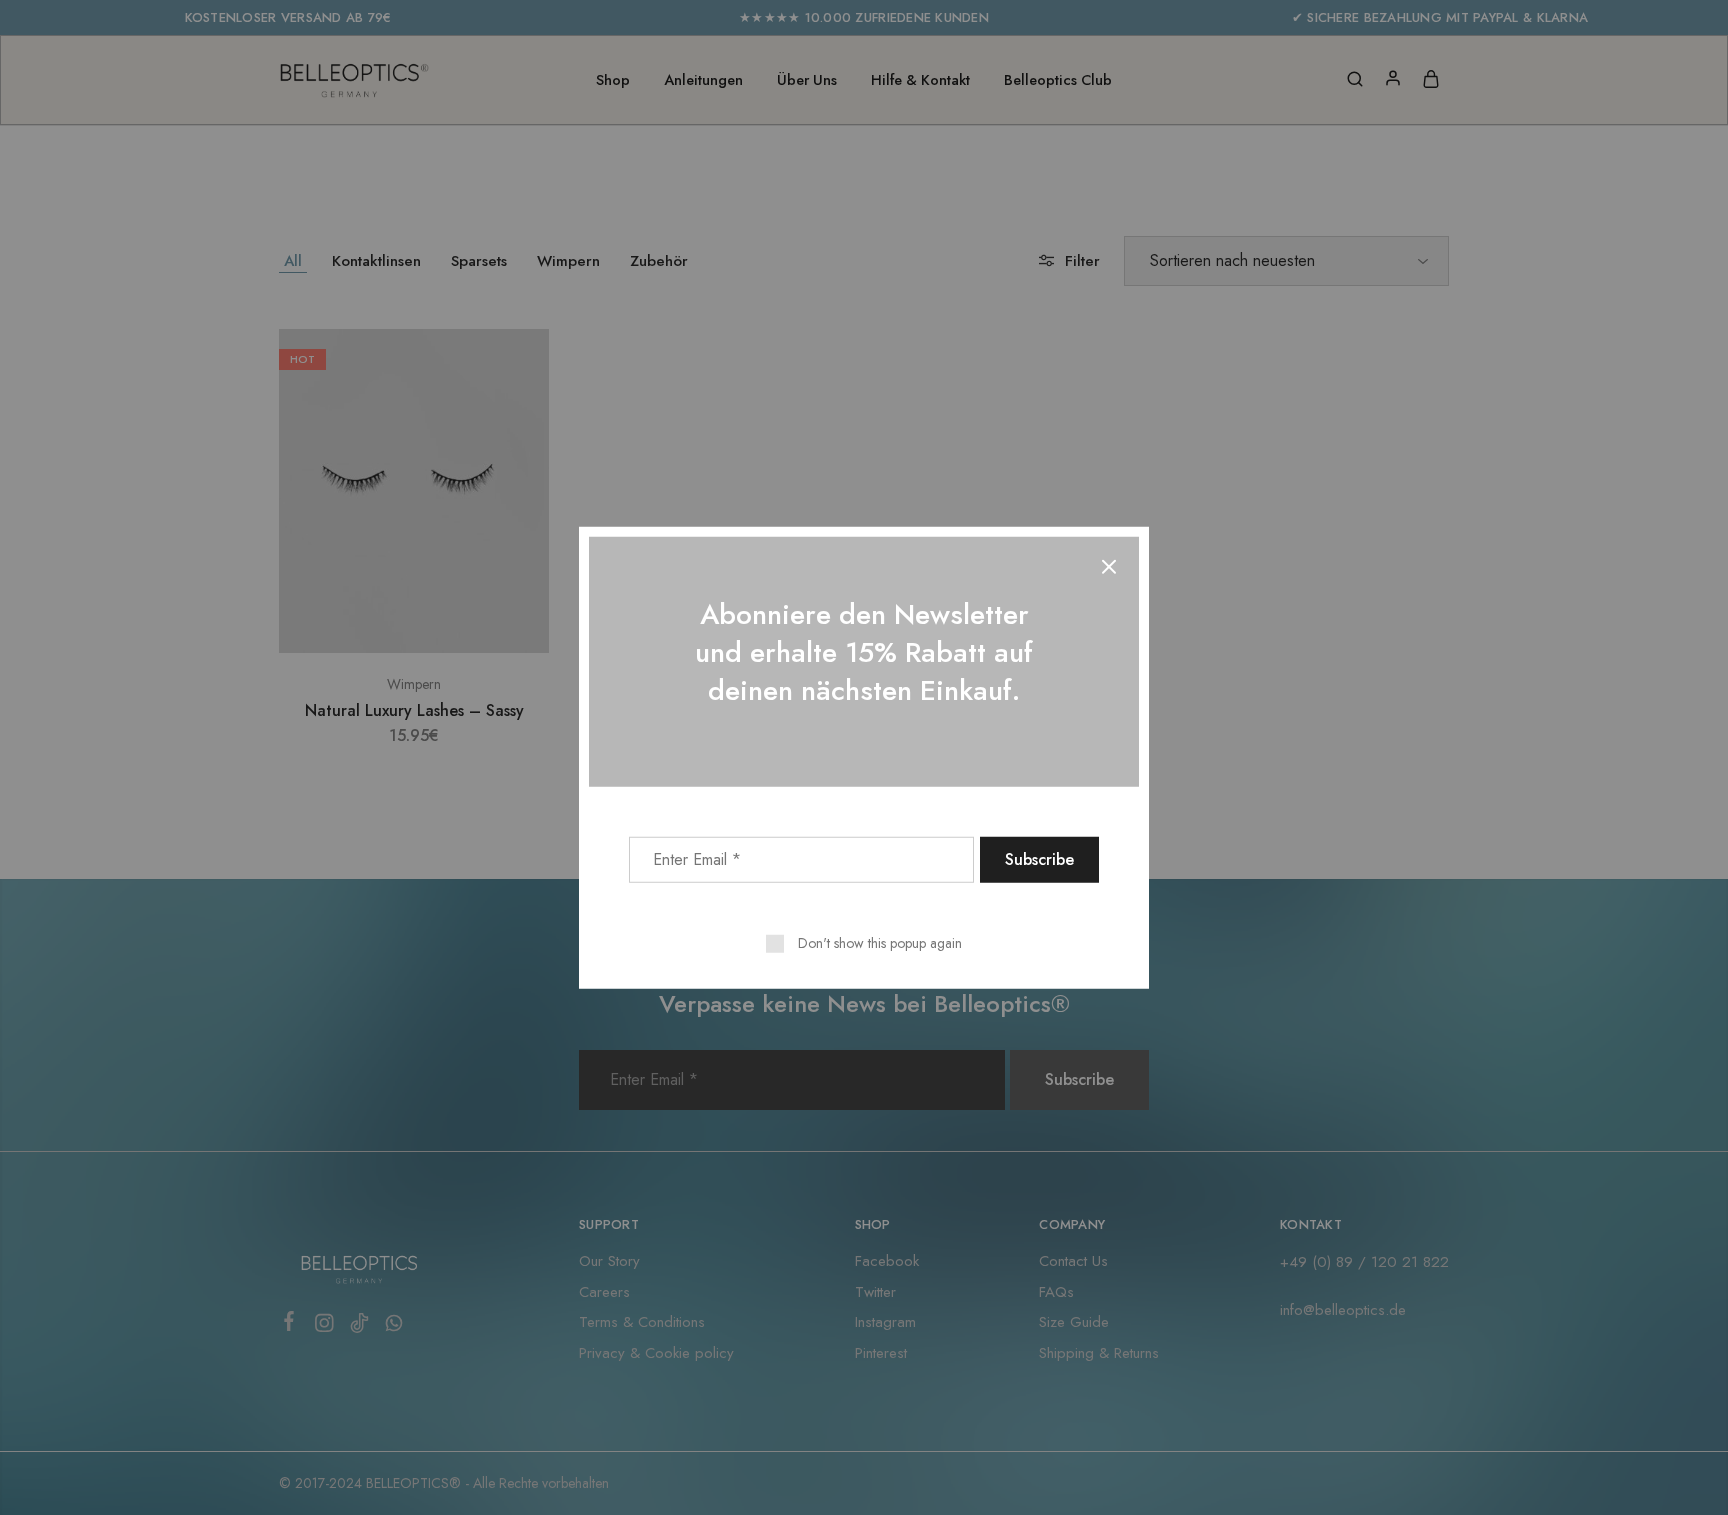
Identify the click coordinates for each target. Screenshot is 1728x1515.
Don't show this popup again (880, 942)
